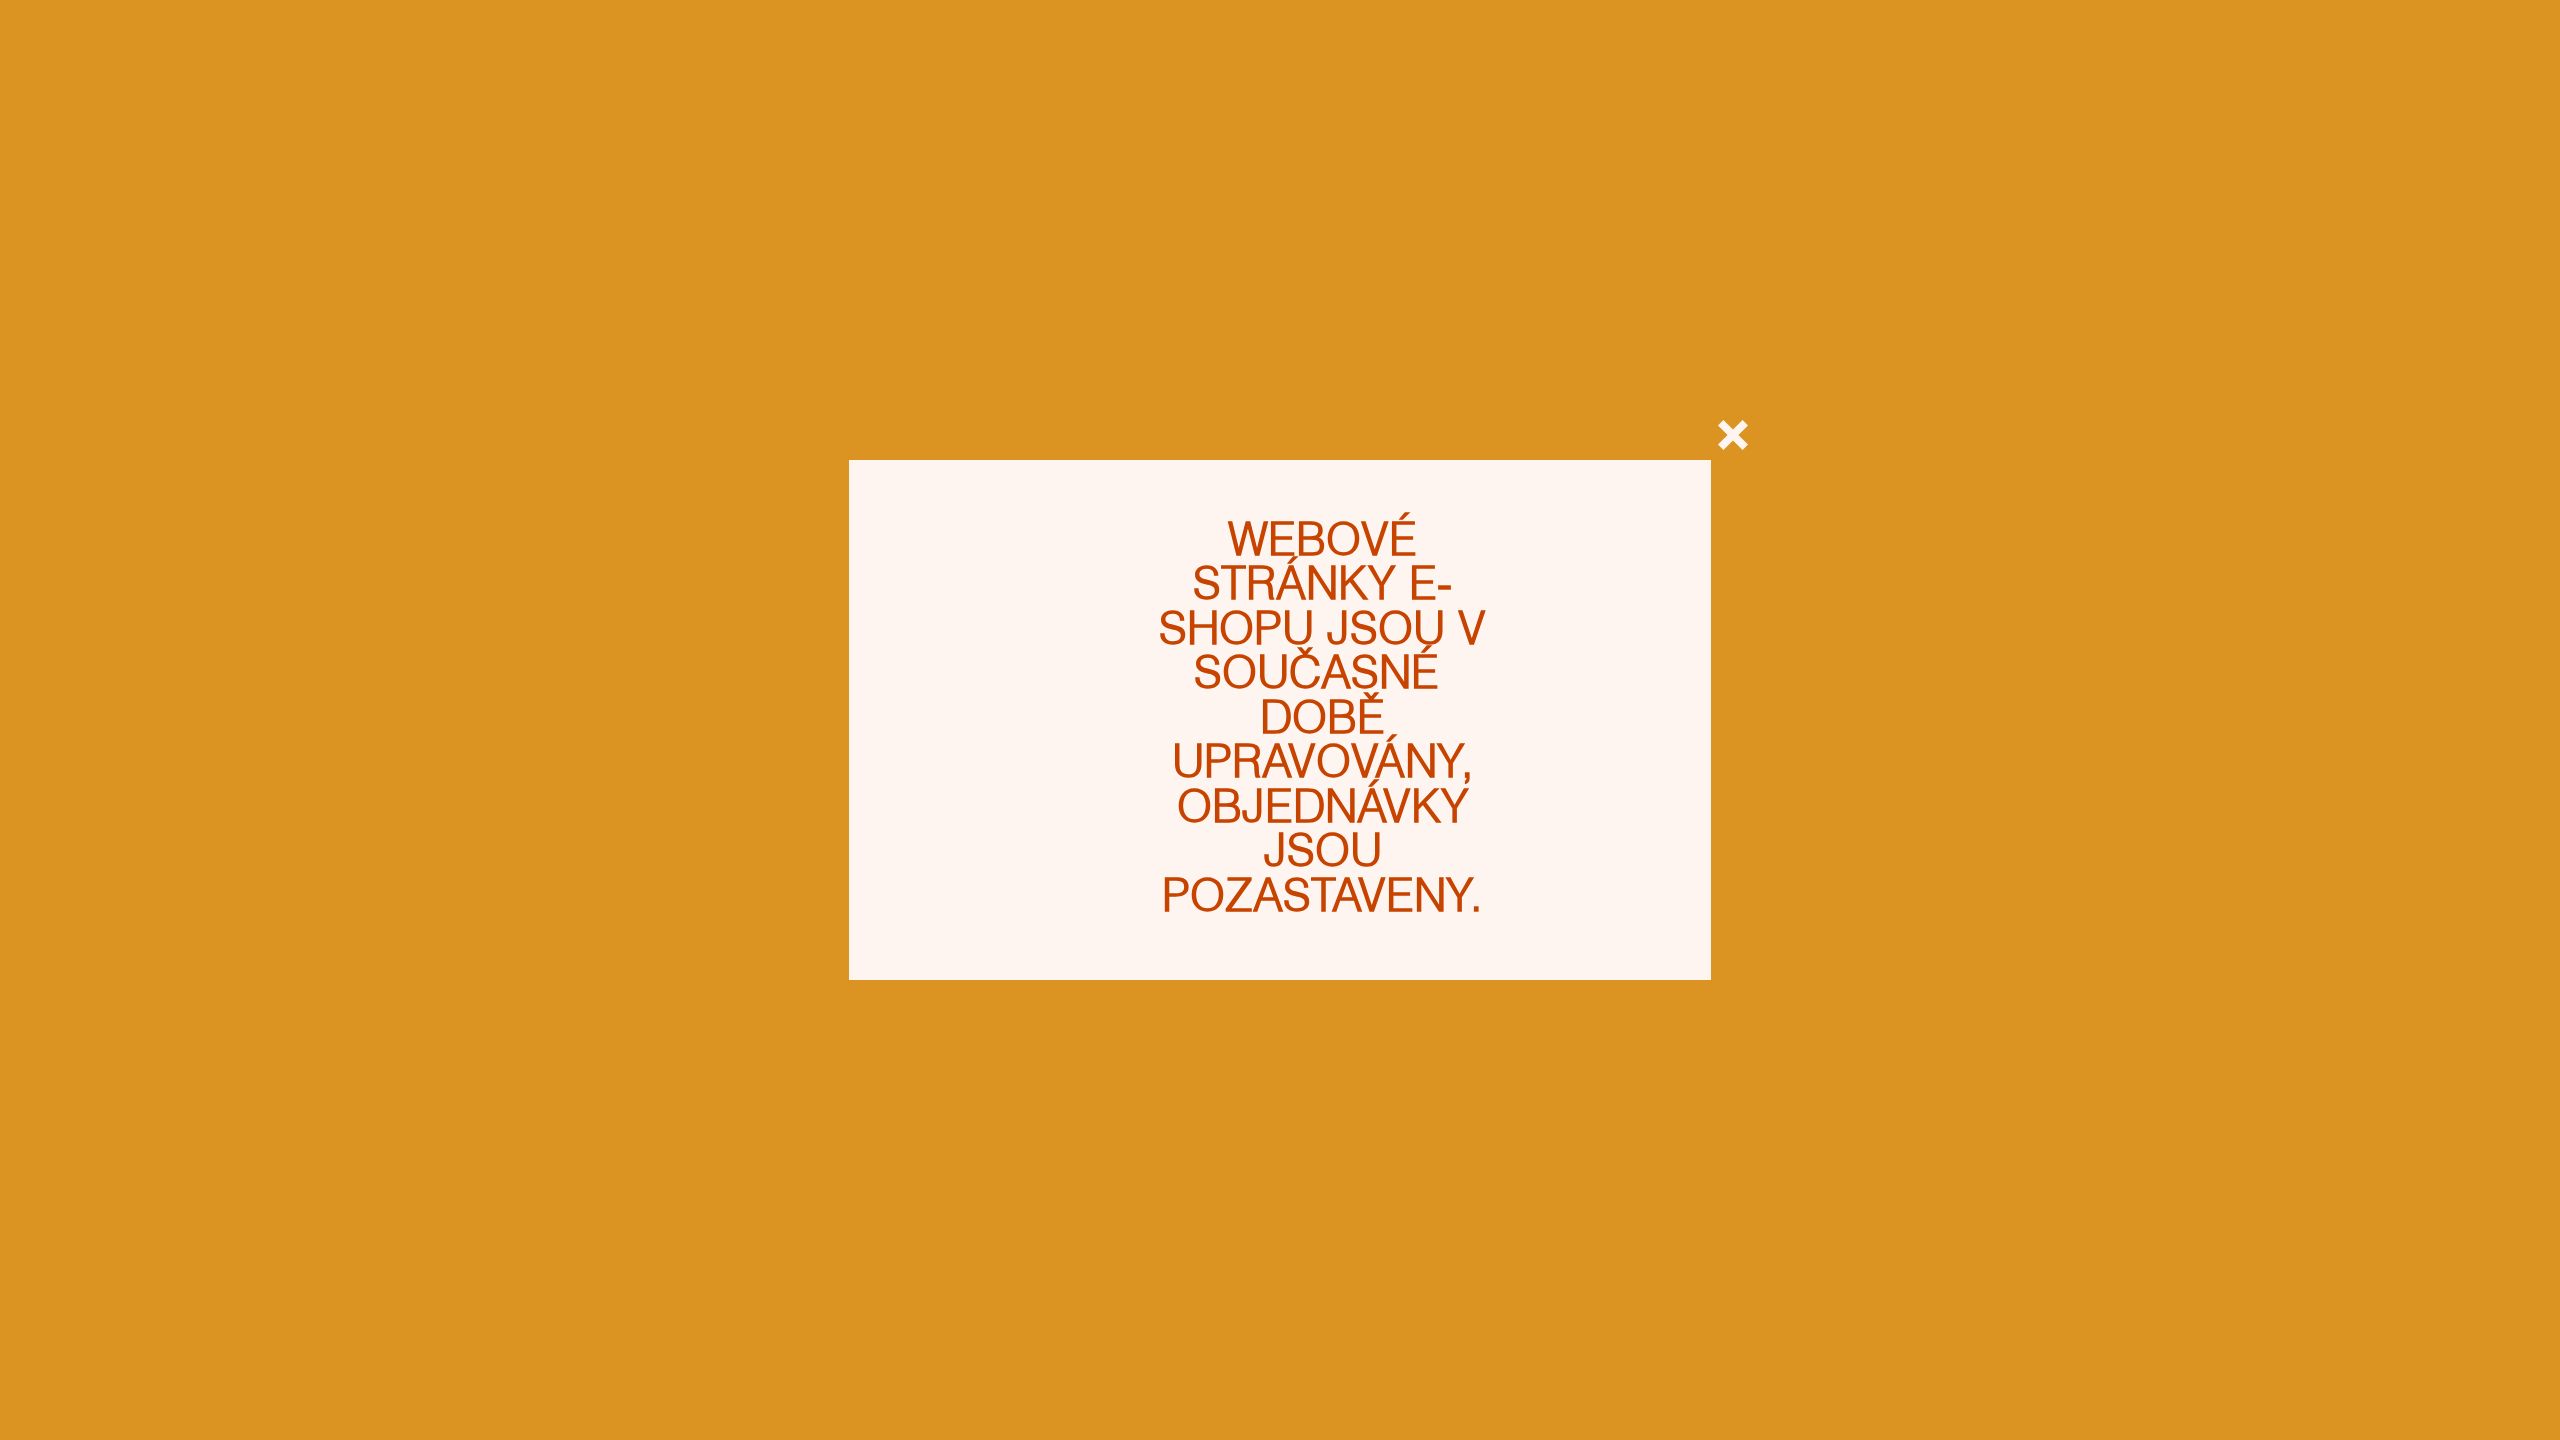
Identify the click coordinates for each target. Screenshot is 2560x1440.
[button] (1733, 435)
